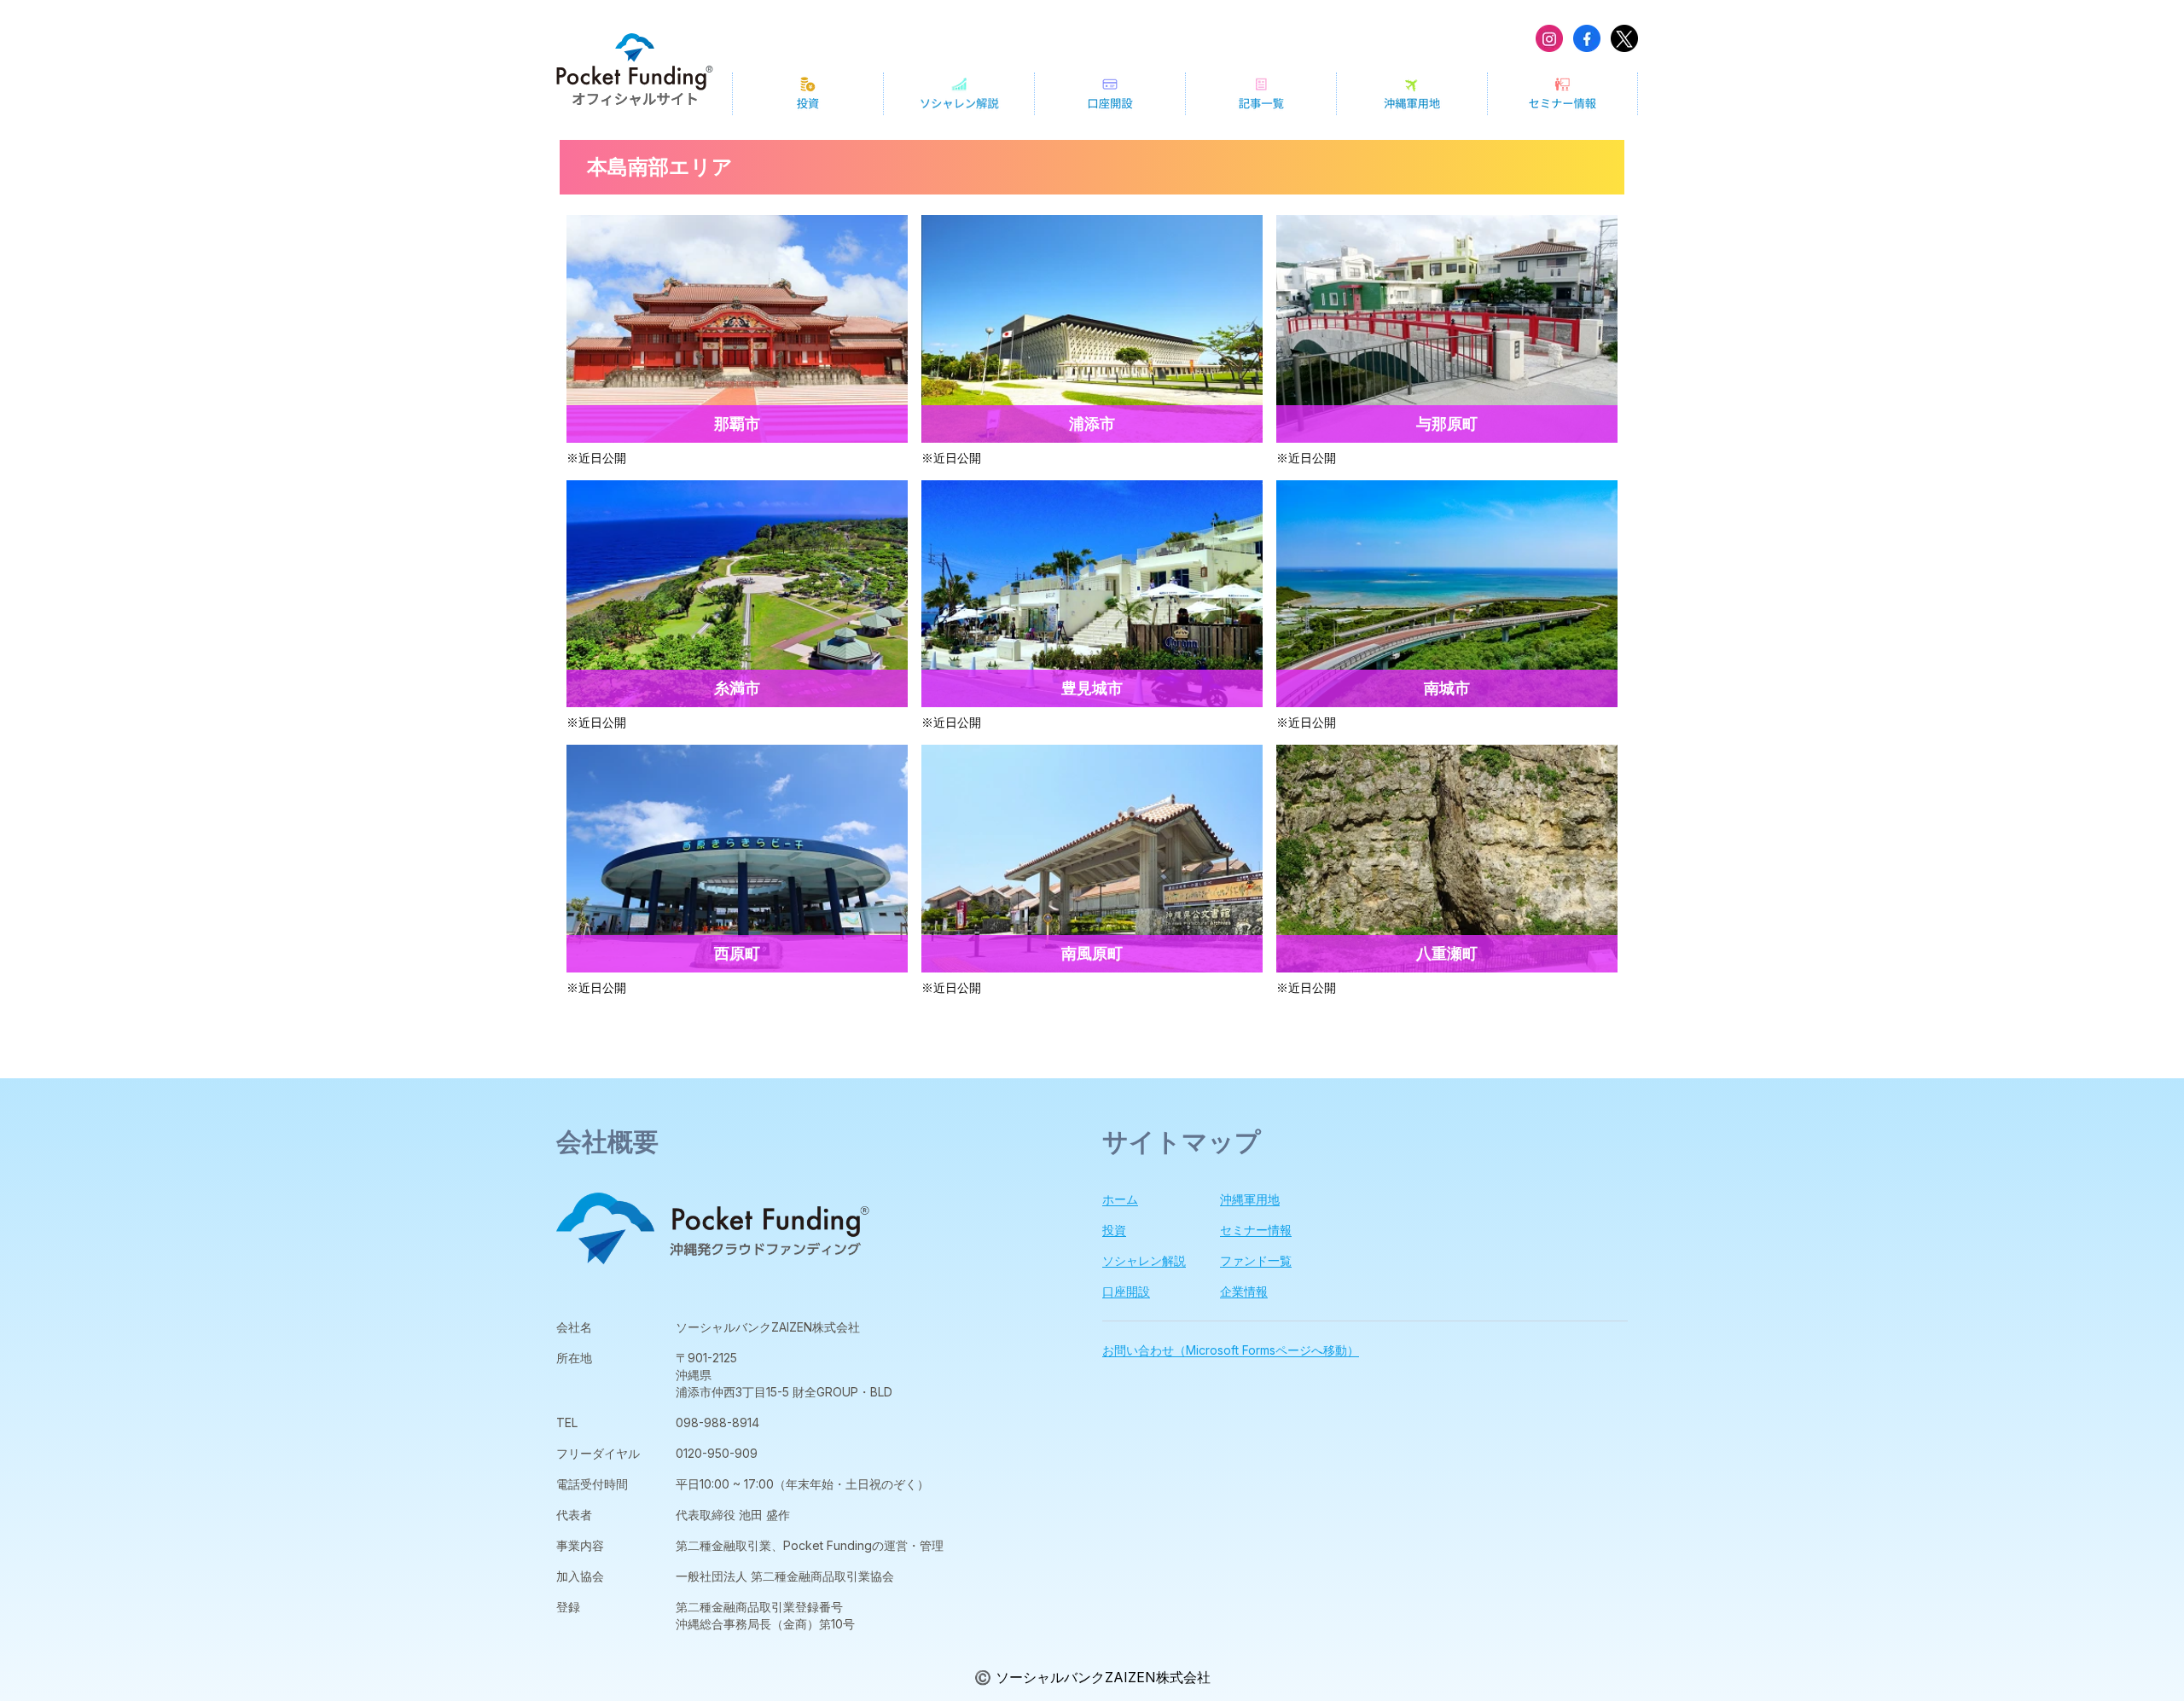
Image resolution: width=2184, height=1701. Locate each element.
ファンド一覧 (1256, 1260)
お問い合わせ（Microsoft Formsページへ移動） (1231, 1350)
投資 (1114, 1230)
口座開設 (1126, 1291)
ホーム (1120, 1199)
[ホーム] (635, 70)
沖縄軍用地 (1250, 1199)
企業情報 (1244, 1291)
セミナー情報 (1256, 1230)
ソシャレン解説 (1144, 1260)
